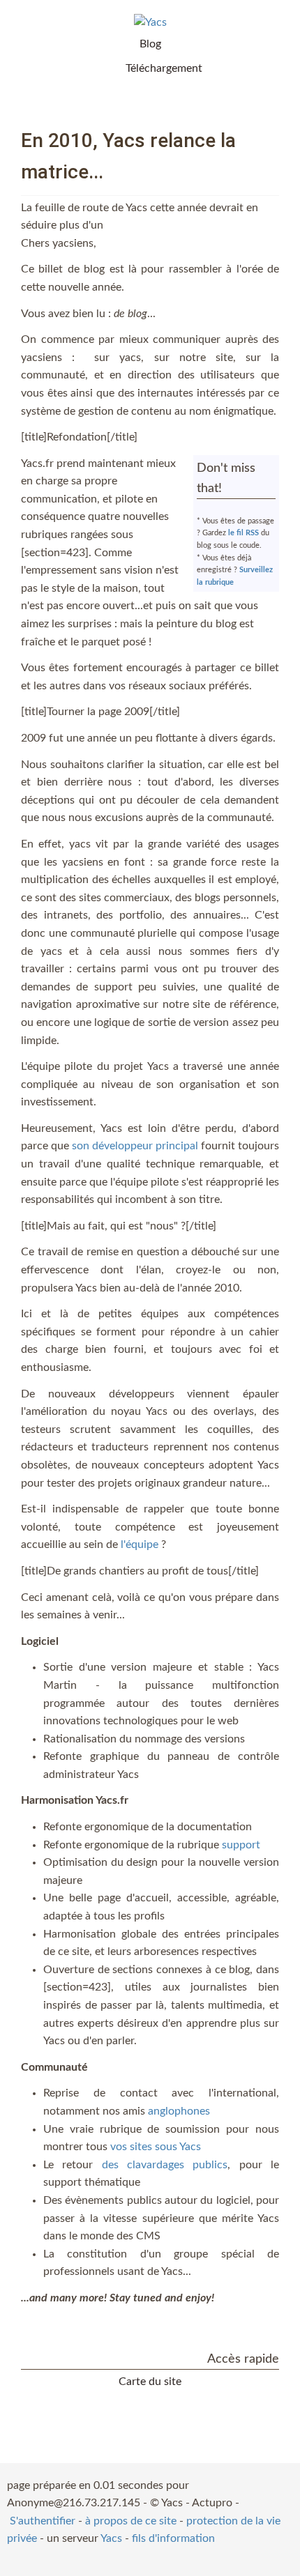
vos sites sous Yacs (156, 2147)
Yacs (111, 2538)
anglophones (179, 2111)
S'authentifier (43, 2521)
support (241, 1845)
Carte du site (150, 2382)
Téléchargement (164, 68)
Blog (150, 44)
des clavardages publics (165, 2165)
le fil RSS (243, 533)
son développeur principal (135, 1146)
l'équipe (140, 1544)
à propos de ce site (131, 2521)
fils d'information (173, 2538)
